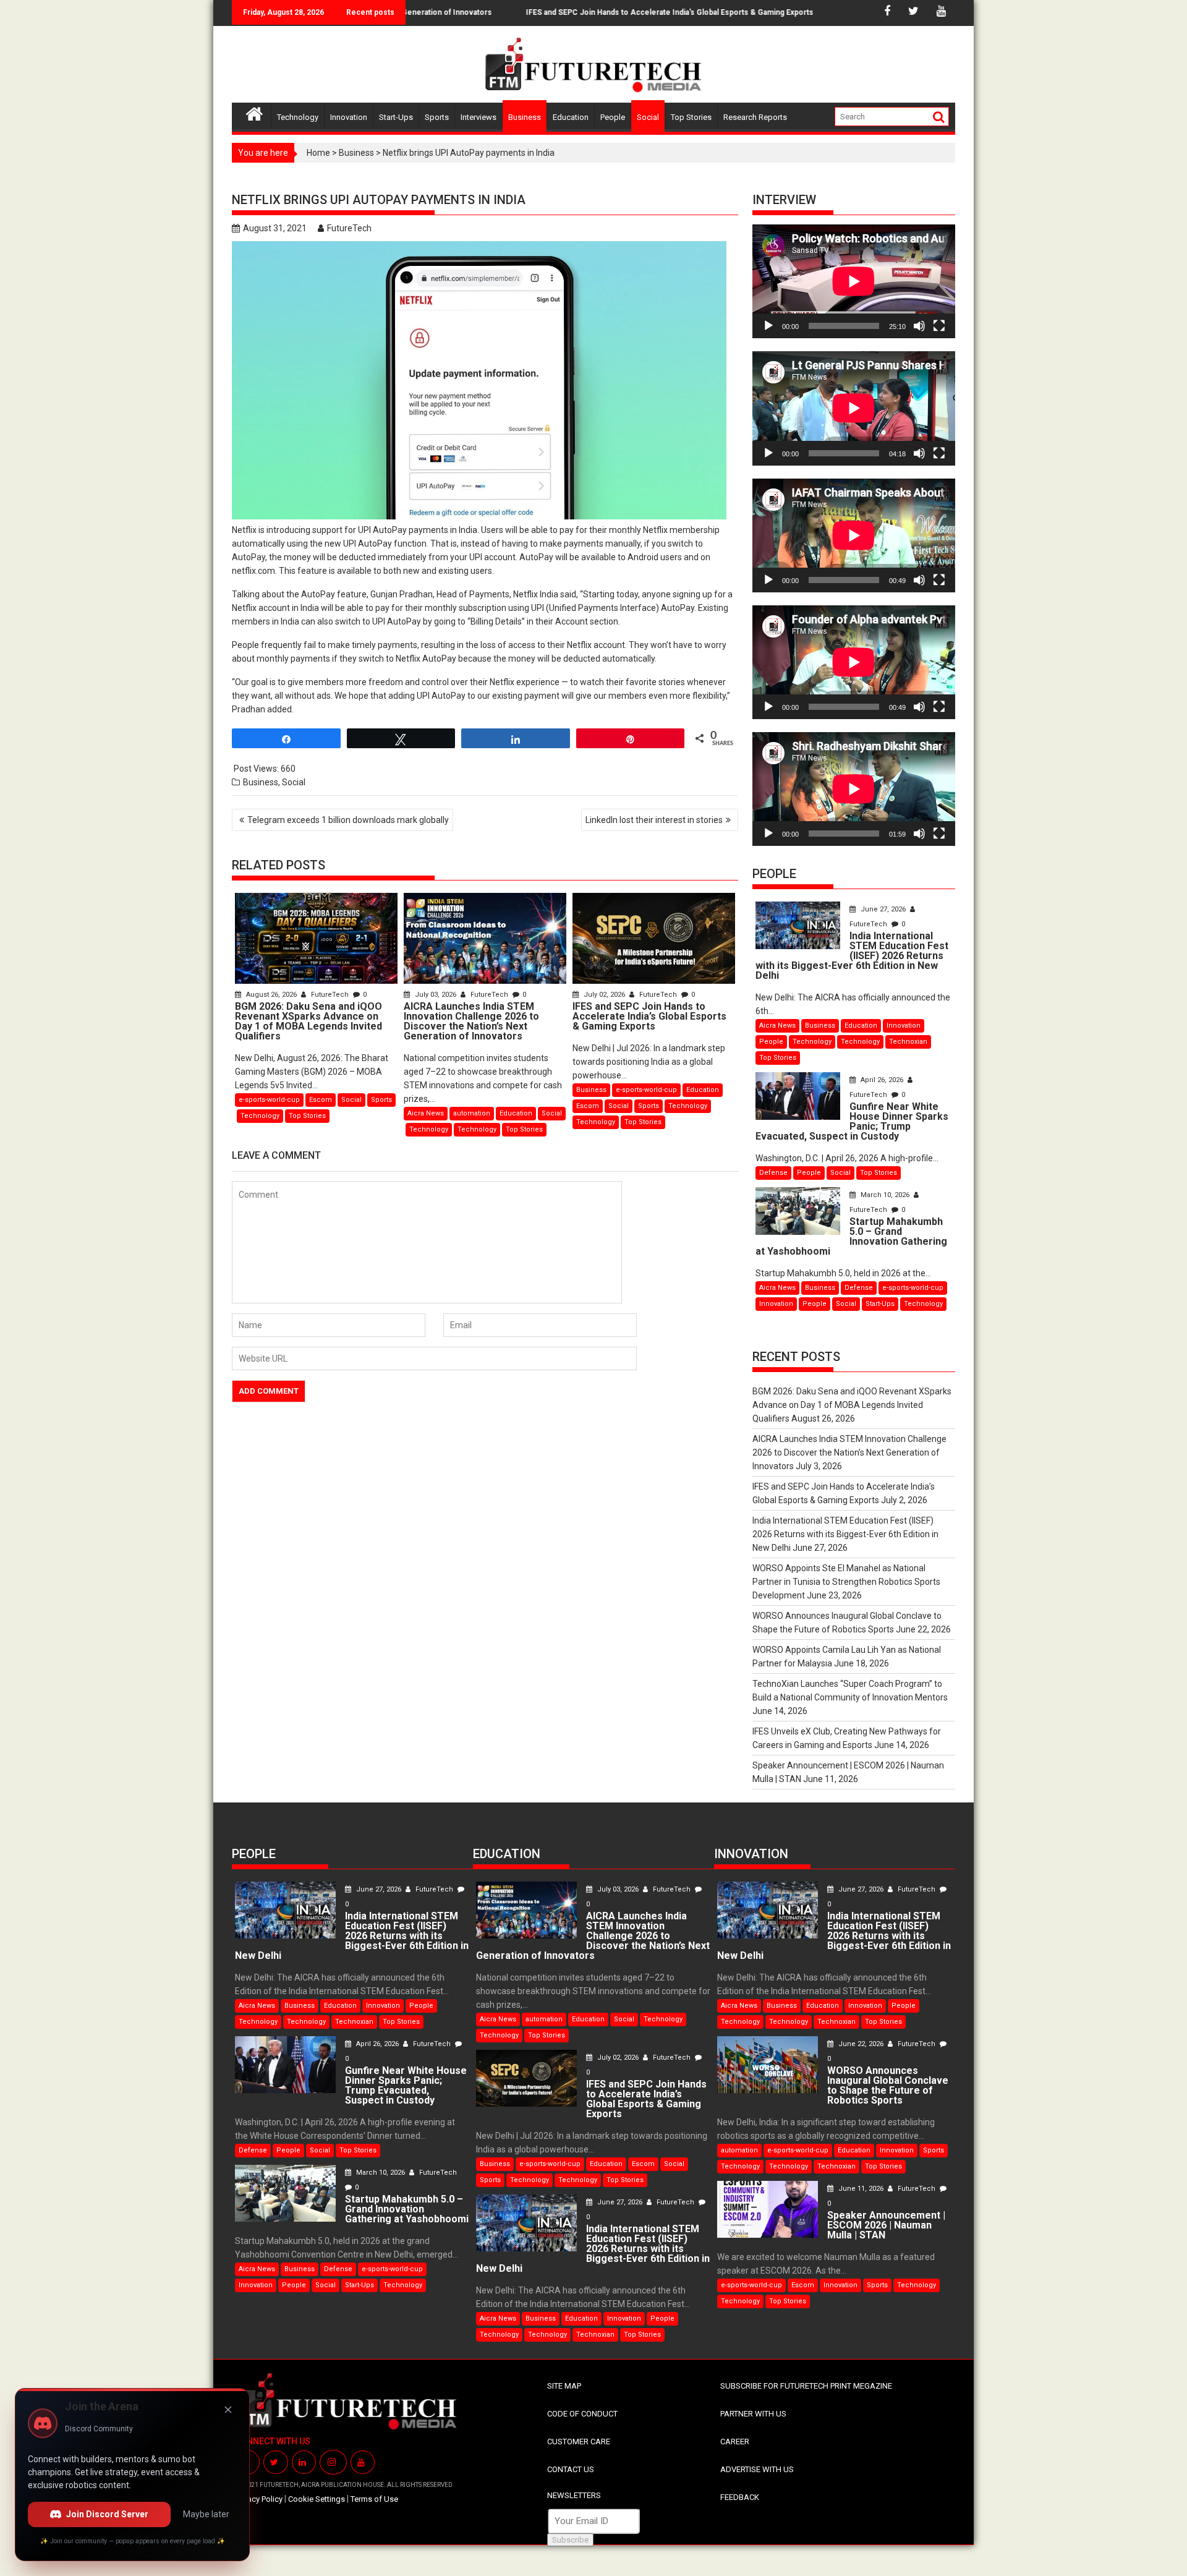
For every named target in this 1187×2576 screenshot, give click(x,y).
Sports (437, 117)
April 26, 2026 (882, 1080)
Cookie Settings (317, 2499)
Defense (773, 1173)
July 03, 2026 (436, 995)
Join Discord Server (107, 2514)
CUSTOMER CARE (579, 2442)
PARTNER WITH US (753, 2414)
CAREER (735, 2442)
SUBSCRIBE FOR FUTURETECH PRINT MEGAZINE (806, 2386)
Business (525, 117)
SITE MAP (564, 2386)
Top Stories (691, 117)
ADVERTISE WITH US (757, 2469)
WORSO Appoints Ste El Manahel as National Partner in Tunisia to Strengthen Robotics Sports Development (846, 1582)
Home (318, 153)
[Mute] (919, 326)
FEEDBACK (740, 2497)
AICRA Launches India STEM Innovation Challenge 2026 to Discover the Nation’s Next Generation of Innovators (849, 1452)
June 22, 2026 (861, 2044)
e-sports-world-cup (269, 1100)
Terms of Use (374, 2499)
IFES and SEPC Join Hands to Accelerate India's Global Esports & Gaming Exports (613, 12)
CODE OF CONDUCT (582, 2414)
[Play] (768, 326)
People (613, 117)
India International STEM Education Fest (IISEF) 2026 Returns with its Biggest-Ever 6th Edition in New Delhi (845, 1534)
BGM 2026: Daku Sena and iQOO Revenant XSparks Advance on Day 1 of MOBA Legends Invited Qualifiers (852, 1405)
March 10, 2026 (885, 1195)
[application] (854, 281)
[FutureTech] (254, 112)
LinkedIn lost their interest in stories (654, 820)
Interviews (479, 117)
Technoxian (908, 1042)
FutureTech (349, 228)
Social (648, 117)
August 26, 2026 (271, 995)
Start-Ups (396, 117)
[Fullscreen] (939, 326)
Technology (298, 117)
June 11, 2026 (861, 2189)
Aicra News (426, 1113)
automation (472, 1113)
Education (571, 117)
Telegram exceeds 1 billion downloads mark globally (348, 820)
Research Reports (755, 117)
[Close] (228, 2410)
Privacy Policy (259, 2499)
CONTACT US (571, 2469)
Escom (321, 1100)
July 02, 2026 (604, 995)
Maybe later (206, 2514)
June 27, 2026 (883, 909)
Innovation (349, 117)
